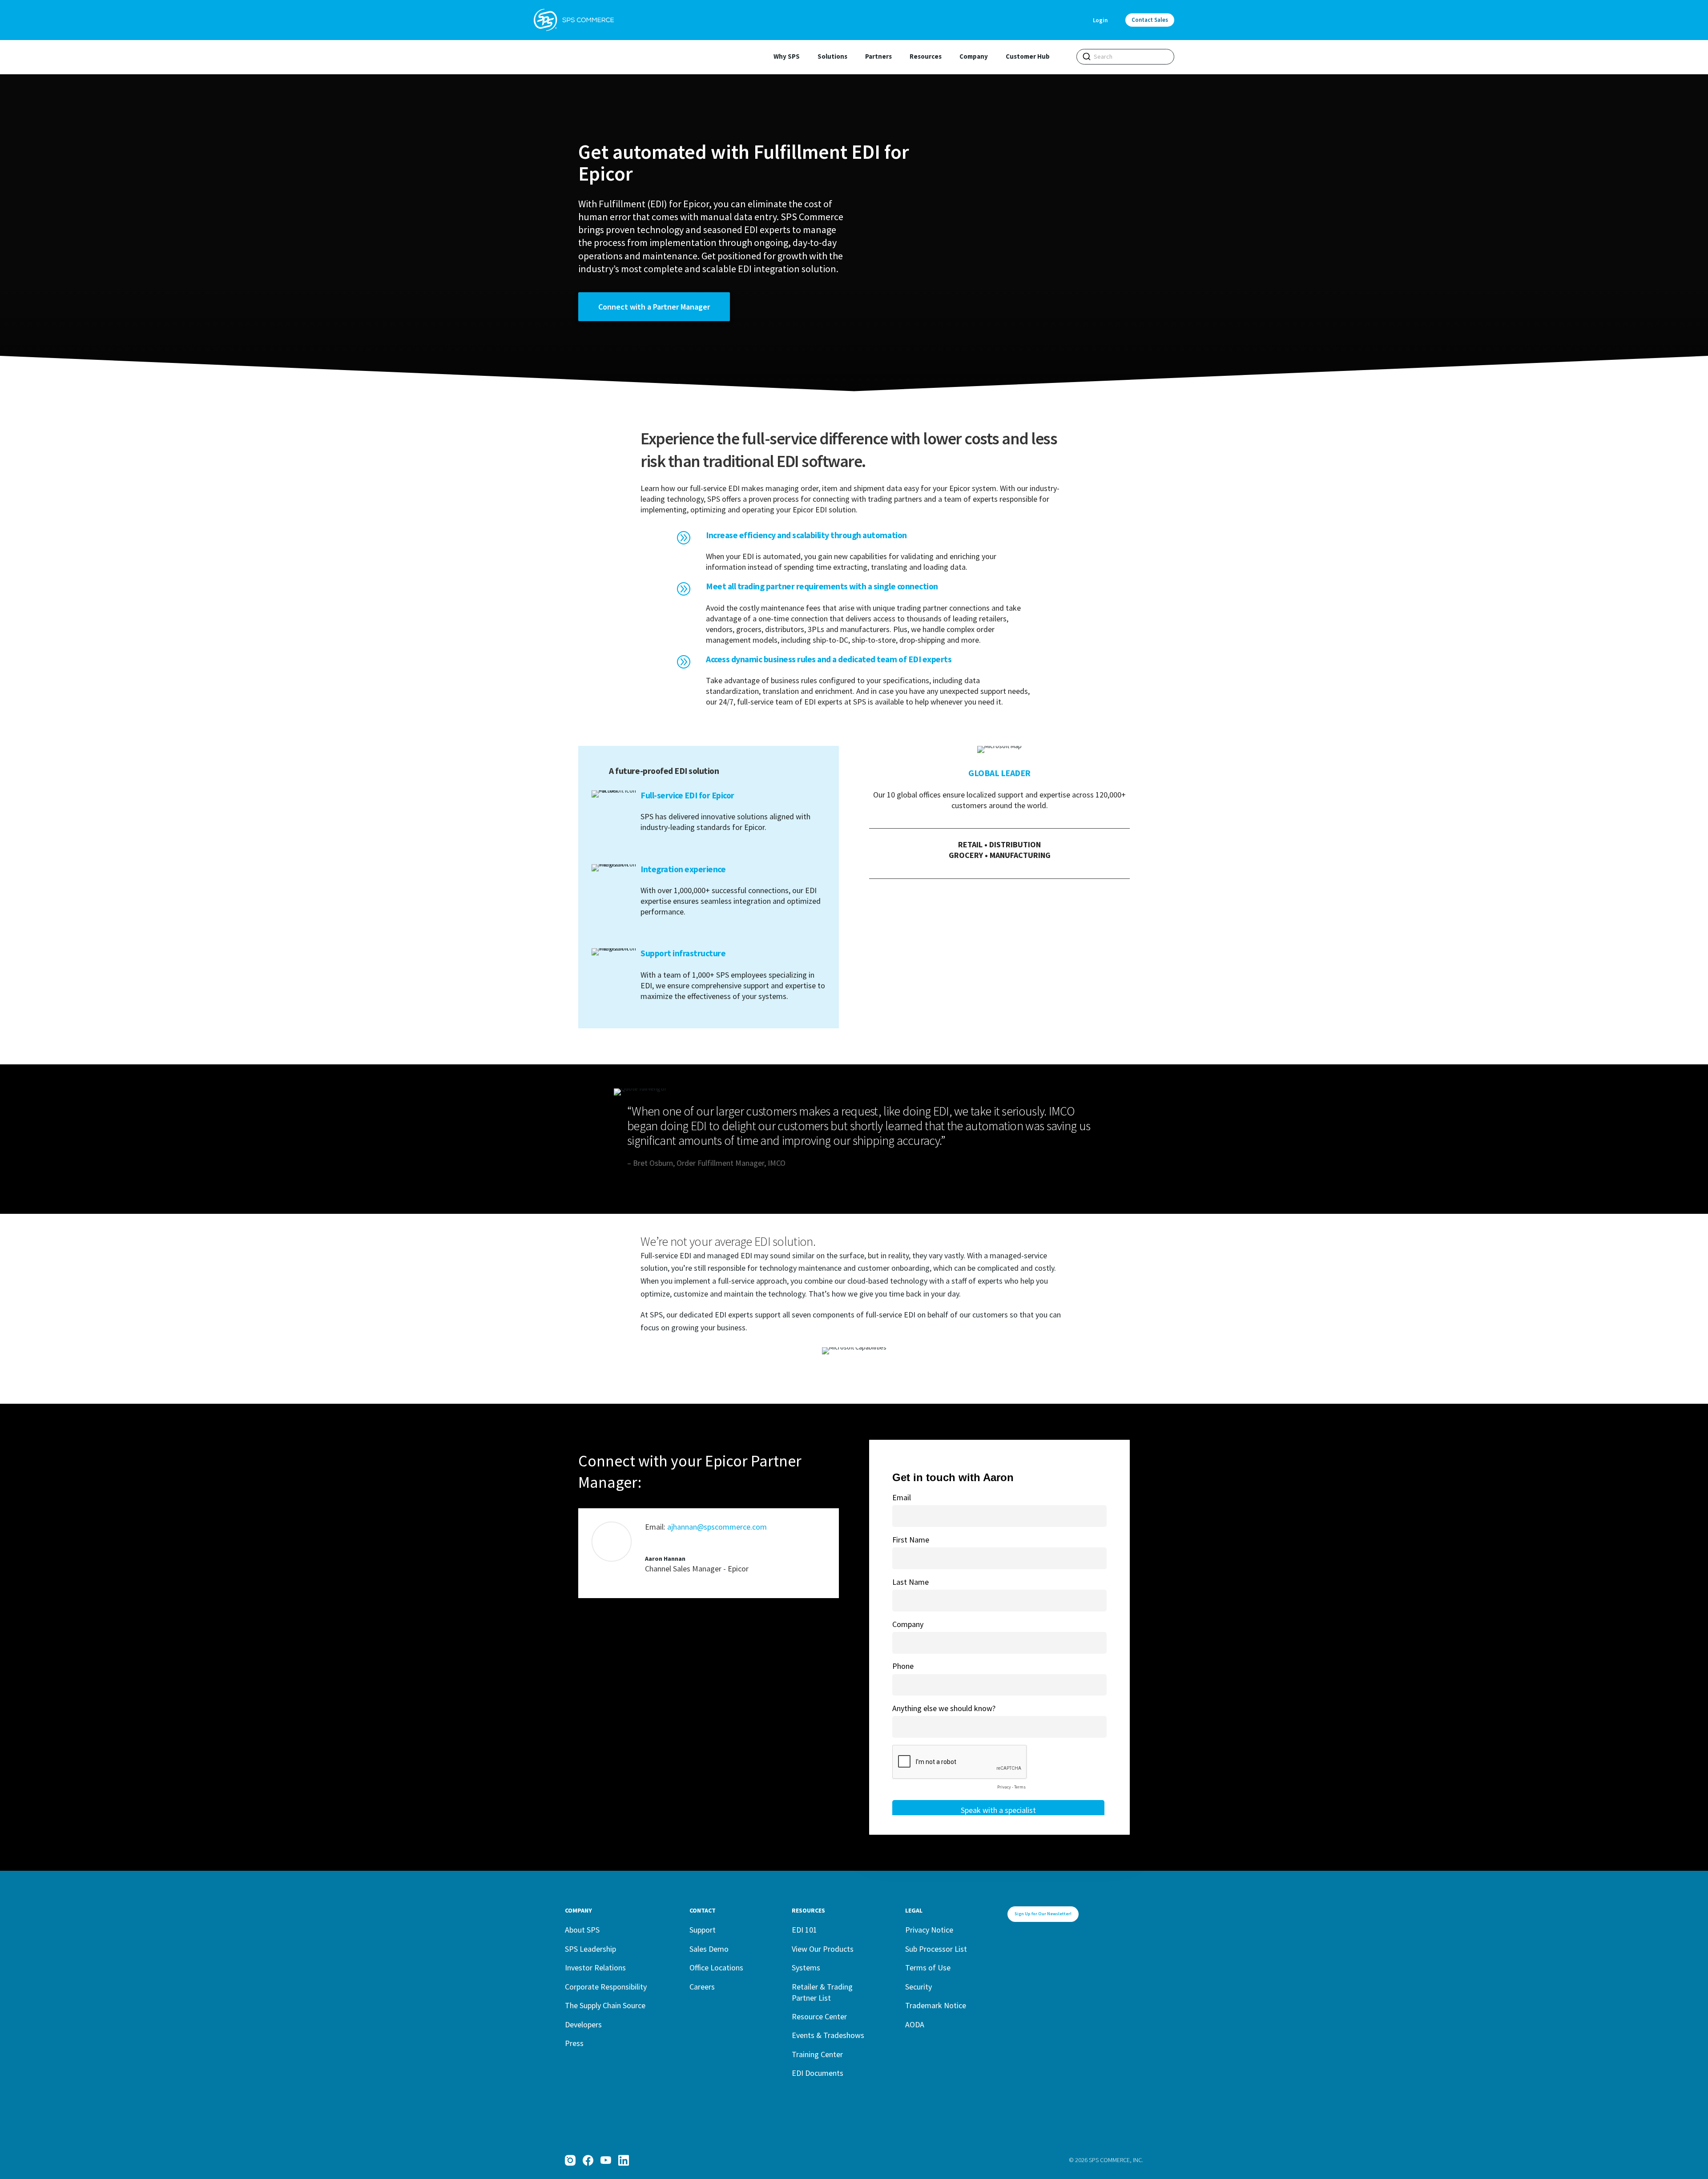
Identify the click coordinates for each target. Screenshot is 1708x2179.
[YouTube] (606, 2160)
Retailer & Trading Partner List (822, 1992)
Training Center (817, 2054)
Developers (583, 2024)
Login (1100, 20)
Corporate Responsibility (606, 1987)
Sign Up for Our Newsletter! (1043, 1914)
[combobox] (1125, 57)
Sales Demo (709, 1949)
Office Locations (716, 1968)
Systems (806, 1968)
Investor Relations (595, 1968)
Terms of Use (928, 1968)
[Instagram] (570, 2160)
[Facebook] (588, 2160)
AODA (915, 2024)
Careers (702, 1987)
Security (918, 1987)
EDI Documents (818, 2073)
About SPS (582, 1930)
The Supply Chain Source (605, 2005)
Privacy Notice (929, 1930)
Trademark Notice (936, 2005)
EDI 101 (804, 1930)
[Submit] (1087, 56)
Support (703, 1930)
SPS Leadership (590, 1949)
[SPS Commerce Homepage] (574, 20)
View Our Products (823, 1949)
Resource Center (819, 2016)
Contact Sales (1150, 20)
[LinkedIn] (624, 2160)
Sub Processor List (936, 1949)
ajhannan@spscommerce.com (717, 1527)
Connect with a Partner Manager (654, 307)
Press (574, 2043)
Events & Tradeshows (828, 2035)
